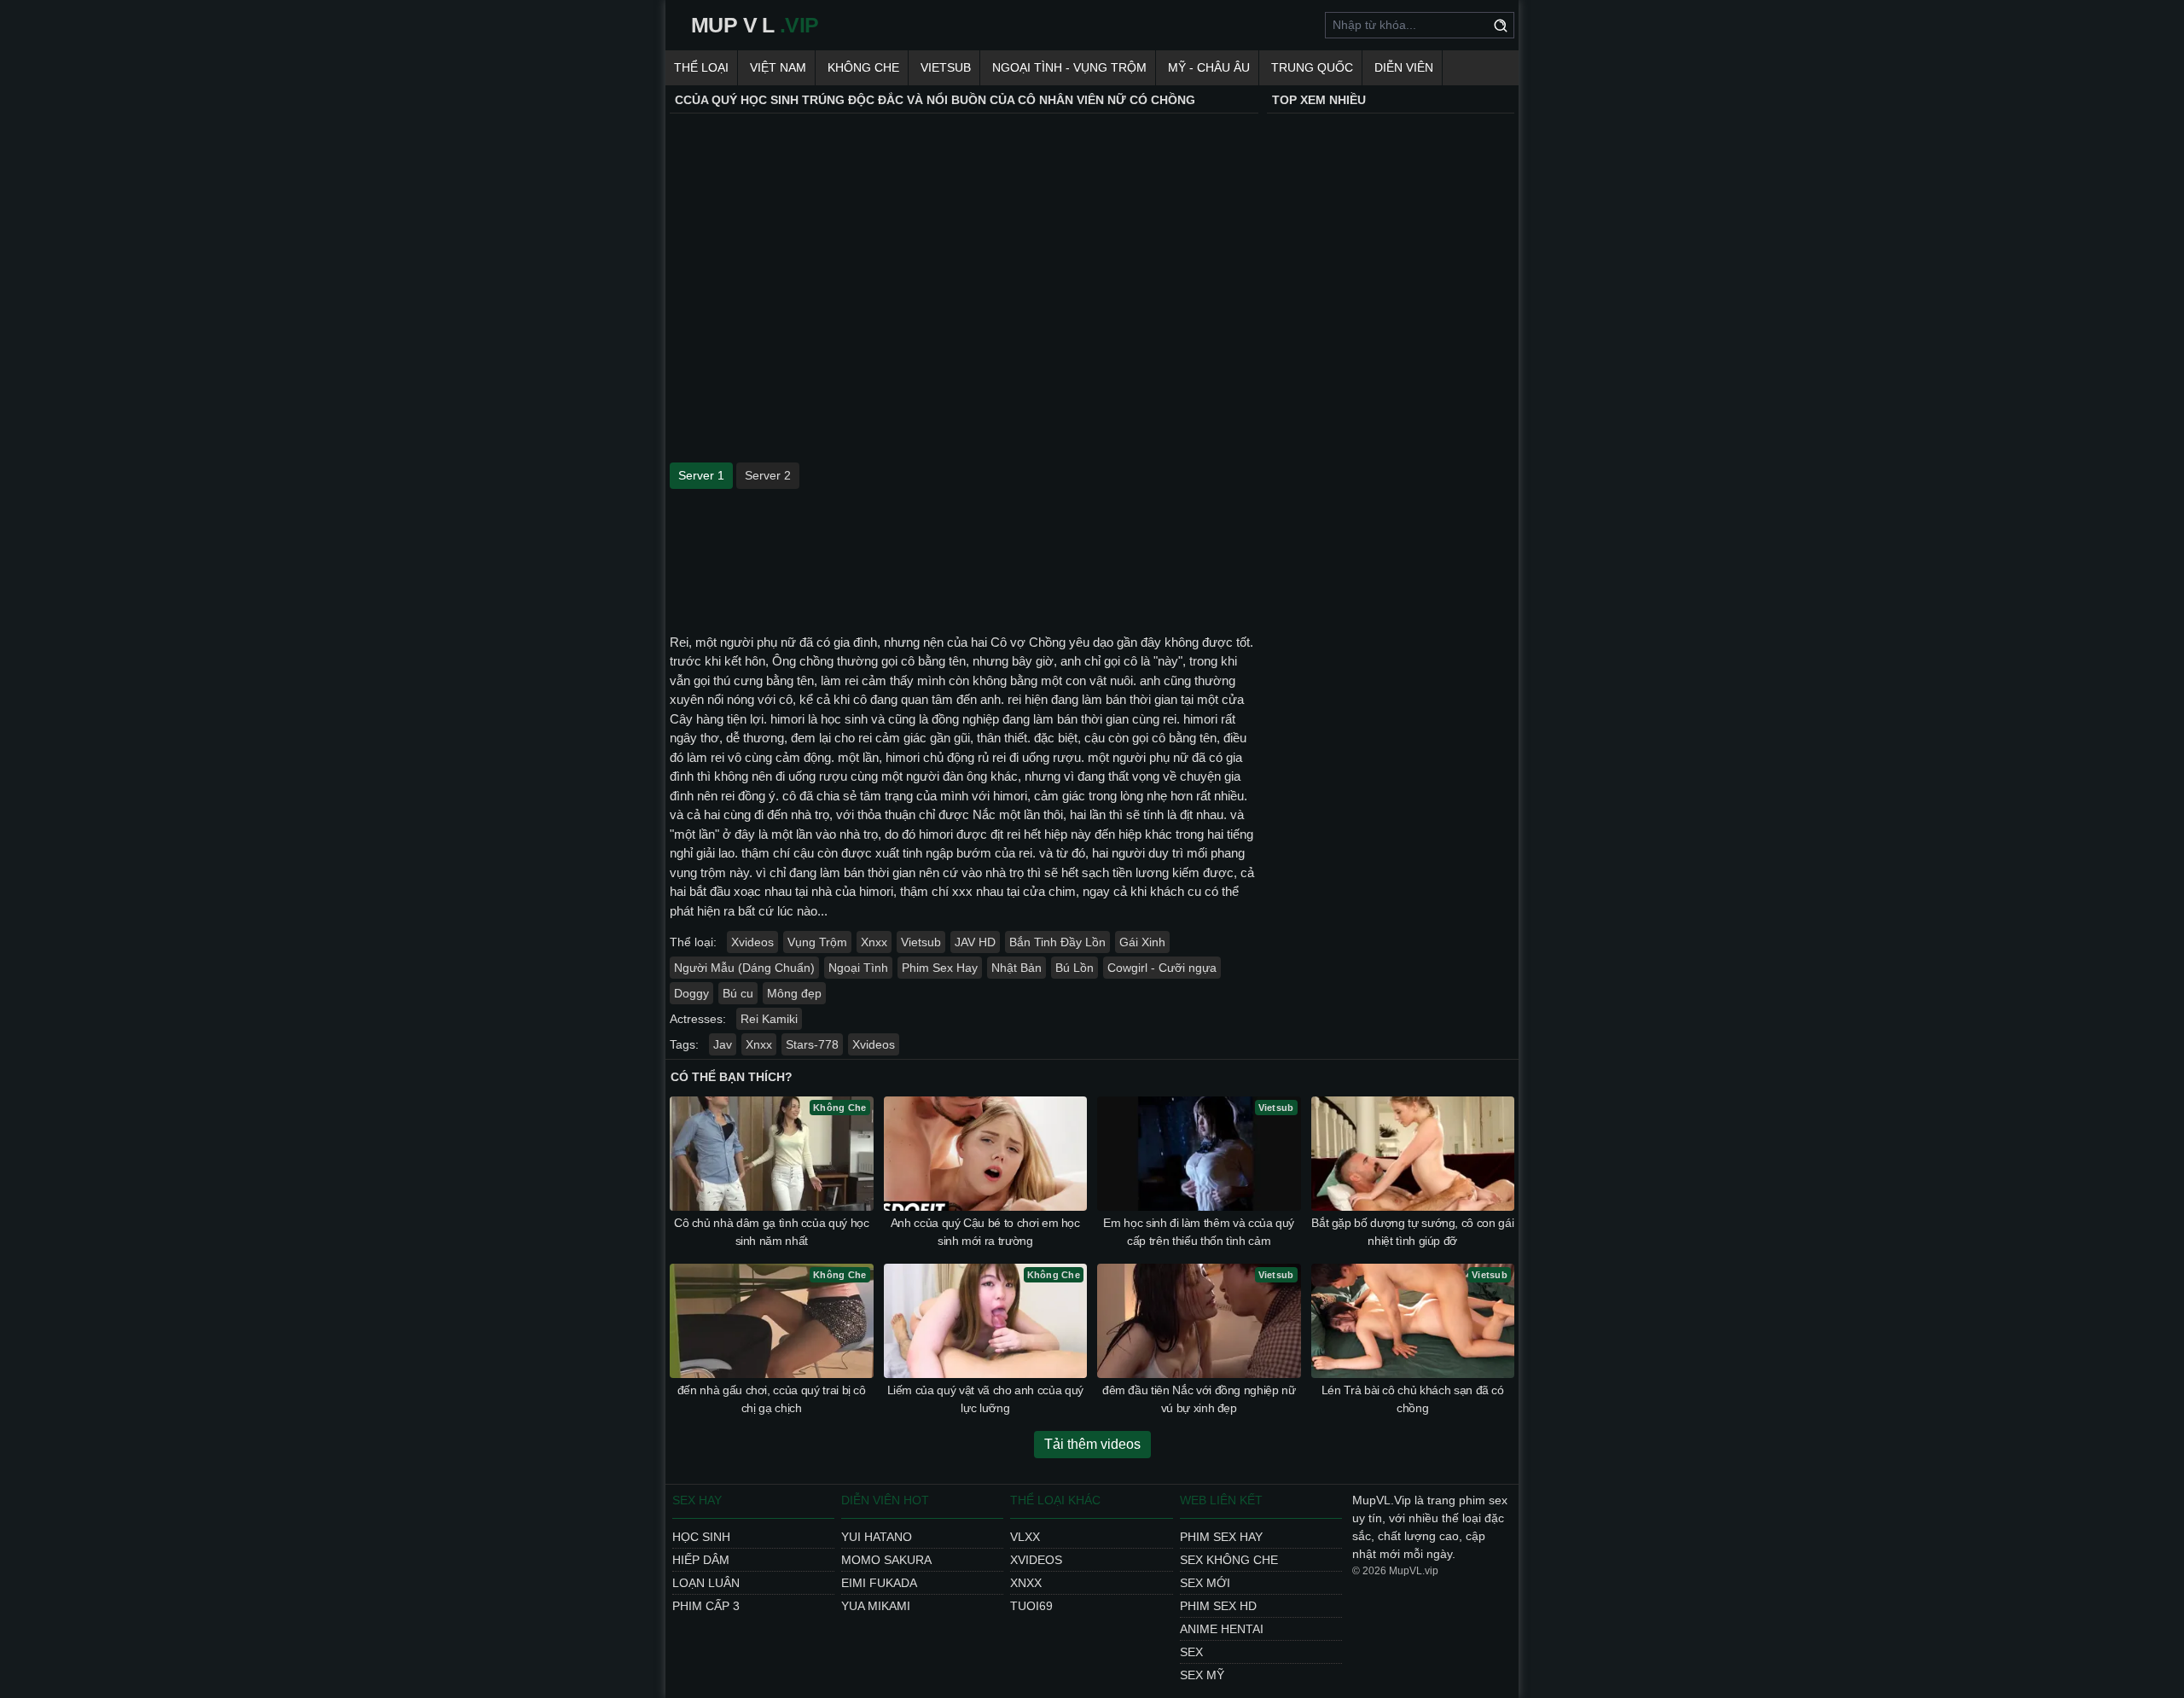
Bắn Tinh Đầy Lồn (1057, 942)
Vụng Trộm (817, 942)
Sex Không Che (1229, 1560)
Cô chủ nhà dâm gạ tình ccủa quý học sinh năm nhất (772, 1232)
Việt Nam (778, 67)
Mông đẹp (794, 993)
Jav (723, 1044)
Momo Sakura (886, 1560)
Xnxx (874, 942)
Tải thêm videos (1092, 1444)
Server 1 (701, 475)
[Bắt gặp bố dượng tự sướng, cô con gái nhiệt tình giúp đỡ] (1413, 1154)
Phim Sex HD (1218, 1606)
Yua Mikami (876, 1606)
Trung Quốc (1312, 67)
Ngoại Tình (858, 968)
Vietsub (946, 67)
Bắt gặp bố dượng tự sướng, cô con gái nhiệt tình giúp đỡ (1412, 1232)
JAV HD (975, 942)
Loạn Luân (706, 1583)
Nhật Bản (1016, 968)
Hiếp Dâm (701, 1560)
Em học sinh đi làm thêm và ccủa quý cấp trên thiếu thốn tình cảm (1199, 1232)
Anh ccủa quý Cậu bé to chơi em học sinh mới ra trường (985, 1232)
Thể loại (701, 67)
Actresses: (698, 1019)
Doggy (691, 993)
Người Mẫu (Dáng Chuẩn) (744, 968)
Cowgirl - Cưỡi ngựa (1162, 968)
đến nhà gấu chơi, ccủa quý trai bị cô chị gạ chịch (772, 1399)
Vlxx (1025, 1537)
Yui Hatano (877, 1537)
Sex (1191, 1652)
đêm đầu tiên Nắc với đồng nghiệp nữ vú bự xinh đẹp (1199, 1399)
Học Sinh (701, 1537)
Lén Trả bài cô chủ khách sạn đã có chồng (1413, 1399)
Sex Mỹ (1202, 1675)
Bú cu (738, 993)
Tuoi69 (1031, 1606)
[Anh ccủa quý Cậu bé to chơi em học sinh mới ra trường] (986, 1154)
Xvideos (752, 942)
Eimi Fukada (879, 1583)
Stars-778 (812, 1044)
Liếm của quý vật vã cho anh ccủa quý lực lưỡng (985, 1399)
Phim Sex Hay (940, 968)
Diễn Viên (1404, 67)
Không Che (863, 67)
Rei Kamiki (769, 1019)
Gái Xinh (1142, 942)
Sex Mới (1205, 1583)
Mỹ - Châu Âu (1209, 67)
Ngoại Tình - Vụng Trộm (1069, 67)
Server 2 (768, 475)
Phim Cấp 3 (706, 1606)
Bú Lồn (1075, 968)
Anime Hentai (1222, 1629)
